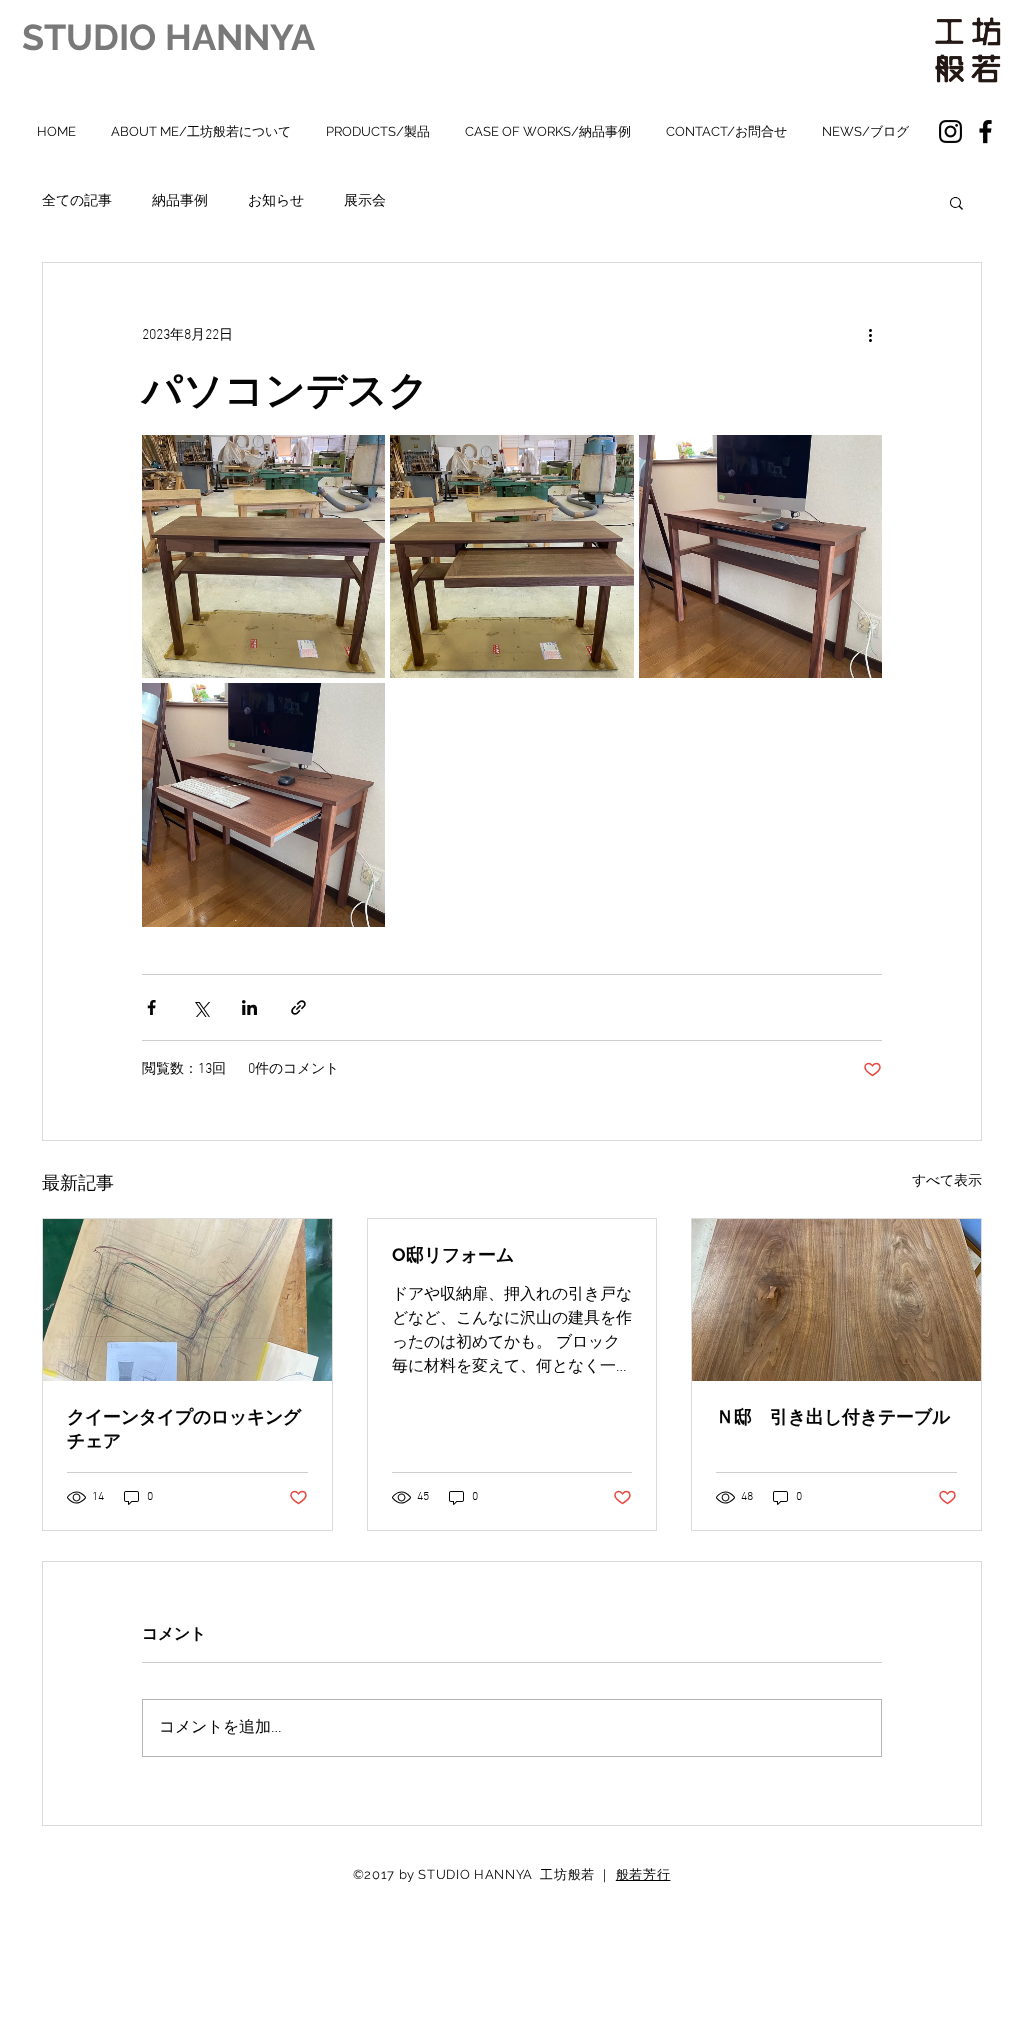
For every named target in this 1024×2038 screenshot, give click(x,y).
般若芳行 (643, 1874)
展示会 (365, 201)
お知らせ (276, 201)
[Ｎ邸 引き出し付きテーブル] (836, 1300)
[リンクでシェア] (298, 1007)
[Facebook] (985, 131)
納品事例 (180, 201)
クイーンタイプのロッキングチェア (184, 1428)
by (407, 1874)
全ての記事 (77, 201)
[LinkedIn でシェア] (249, 1007)
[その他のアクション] (870, 335)
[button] (956, 202)
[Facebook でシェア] (151, 1007)
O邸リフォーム (453, 1254)
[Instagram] (950, 131)
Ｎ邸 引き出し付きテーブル (833, 1416)
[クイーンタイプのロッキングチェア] (187, 1300)
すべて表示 (947, 1181)
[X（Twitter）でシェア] (200, 1007)
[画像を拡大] (263, 556)
